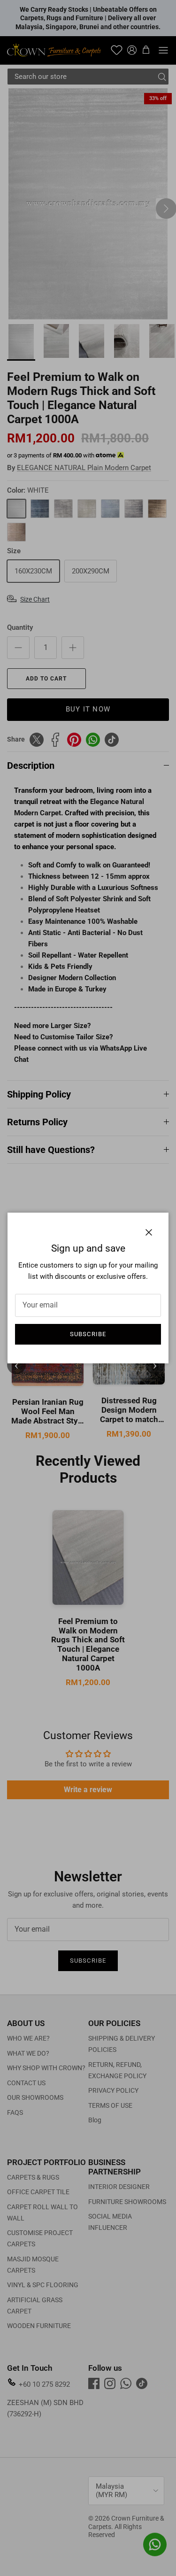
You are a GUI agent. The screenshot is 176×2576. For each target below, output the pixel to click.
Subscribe (88, 1334)
